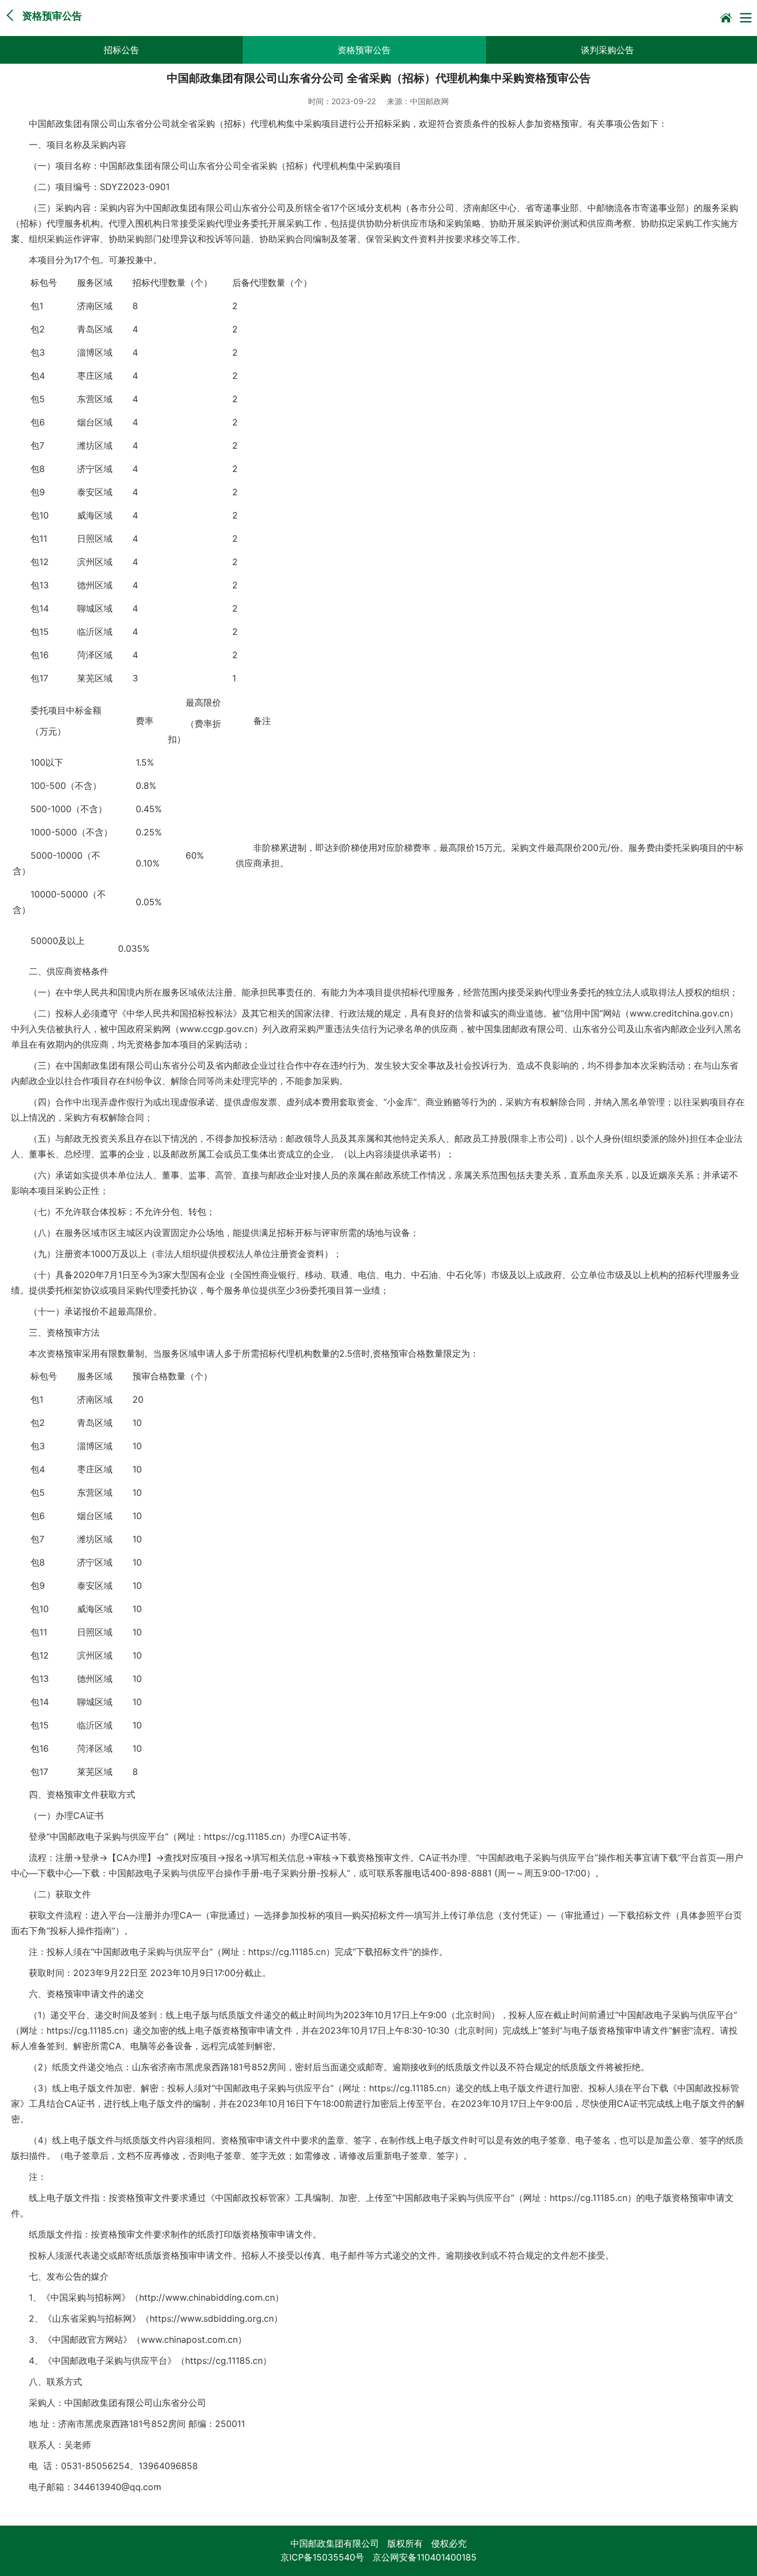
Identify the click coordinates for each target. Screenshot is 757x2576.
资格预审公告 (364, 50)
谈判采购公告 (607, 50)
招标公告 (121, 50)
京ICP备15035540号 (322, 2557)
